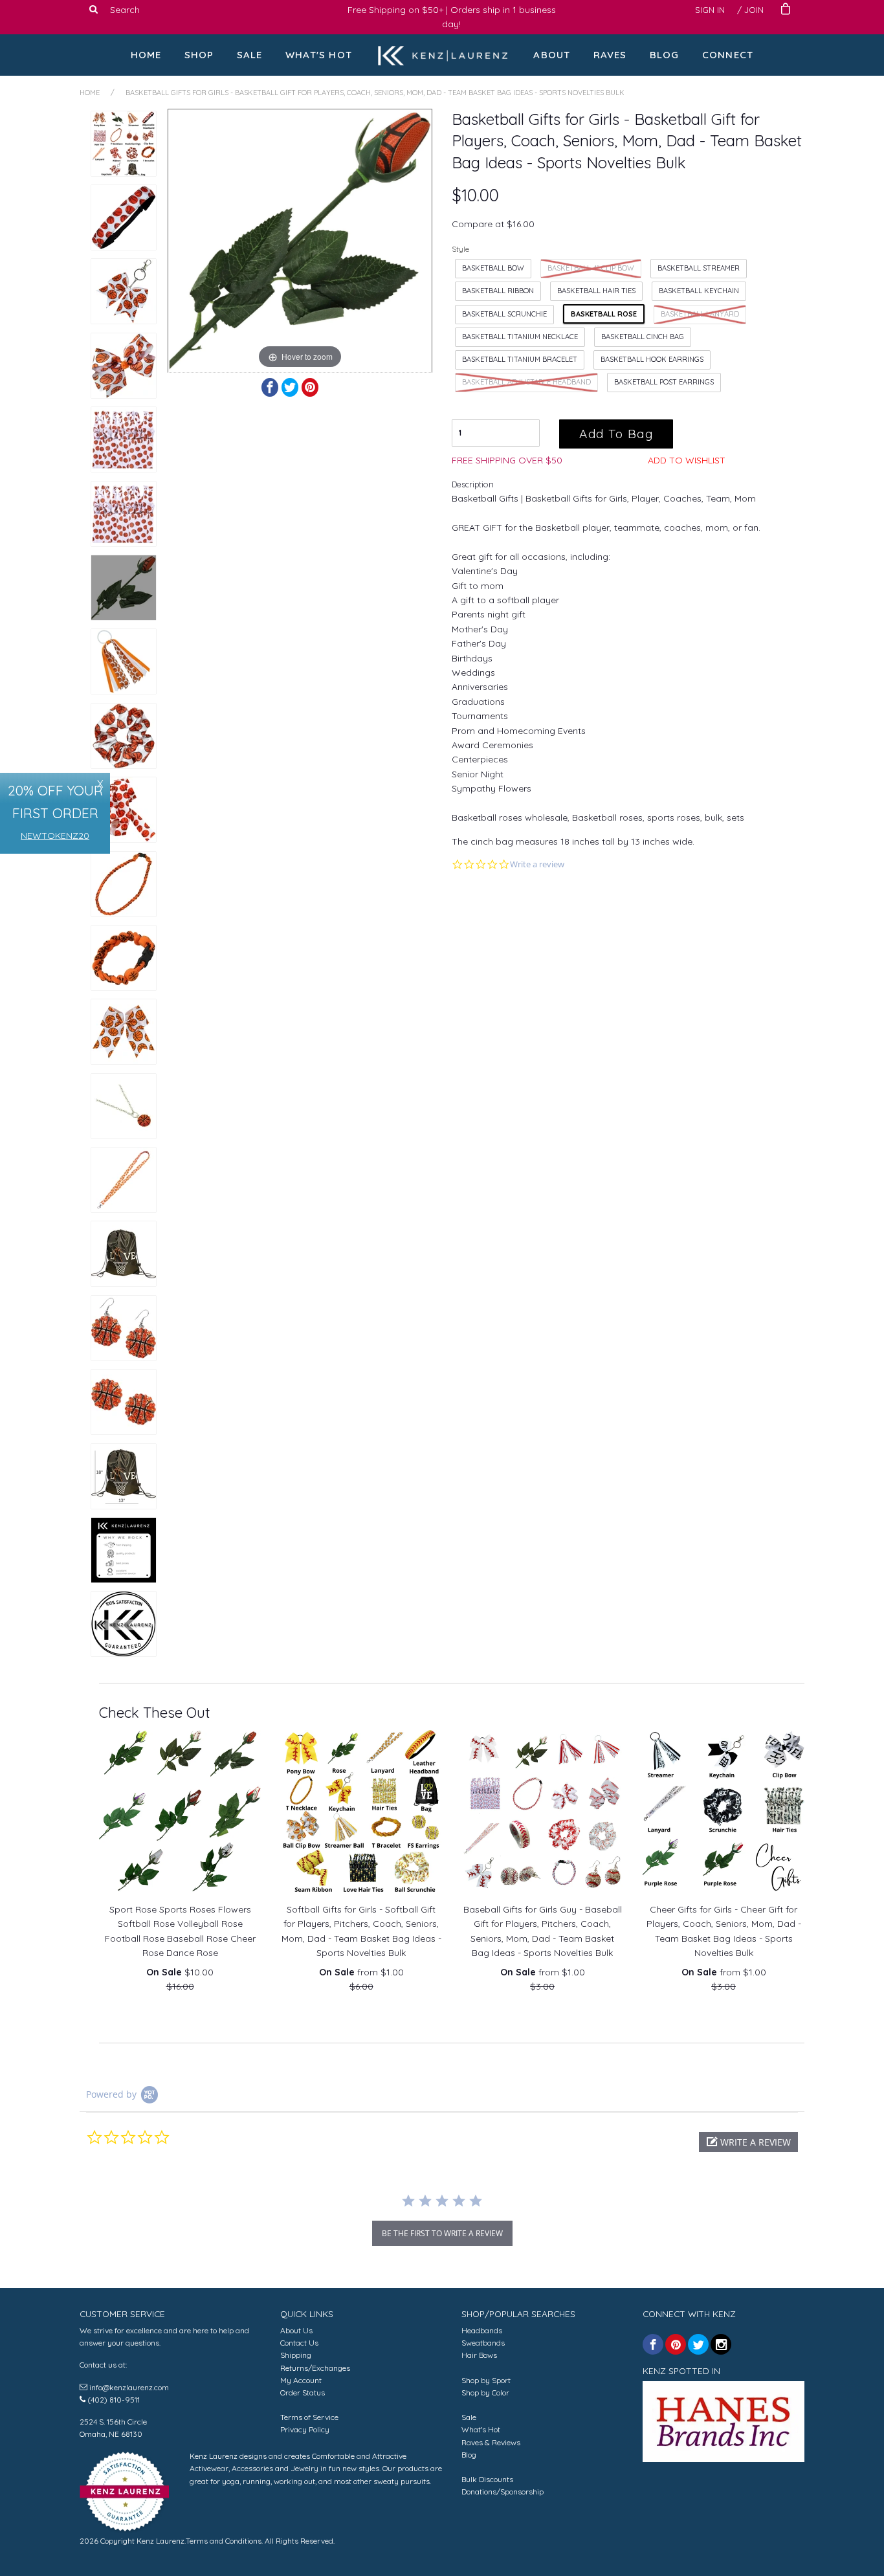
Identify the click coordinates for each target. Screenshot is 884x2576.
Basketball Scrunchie (504, 314)
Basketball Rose (604, 314)
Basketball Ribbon (498, 291)
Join (754, 10)
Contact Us (299, 2343)
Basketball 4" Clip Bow (591, 268)
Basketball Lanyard (700, 314)
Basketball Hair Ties (596, 291)
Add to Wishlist (687, 460)
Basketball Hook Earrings (652, 359)
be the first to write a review (442, 2233)
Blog (665, 55)
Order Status (303, 2393)
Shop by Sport (486, 2380)
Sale (250, 55)
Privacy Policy (305, 2429)
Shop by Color (485, 2393)
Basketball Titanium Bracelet (520, 359)
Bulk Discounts (487, 2479)
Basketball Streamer (699, 268)
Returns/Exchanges (315, 2368)
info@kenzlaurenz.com (129, 2387)
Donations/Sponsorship (503, 2492)
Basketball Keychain (699, 291)
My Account (301, 2380)
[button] (748, 2142)
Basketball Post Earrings (664, 382)
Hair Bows (479, 2355)
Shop (199, 55)
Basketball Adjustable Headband (526, 382)
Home (146, 55)
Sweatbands (483, 2343)
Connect (728, 55)
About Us (296, 2330)
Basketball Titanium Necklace (520, 337)
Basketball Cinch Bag (643, 337)
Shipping (296, 2355)
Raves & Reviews (491, 2442)
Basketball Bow (493, 268)
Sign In (710, 10)
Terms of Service (309, 2417)
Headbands (482, 2330)
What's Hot (319, 55)
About (552, 55)
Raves (610, 55)
